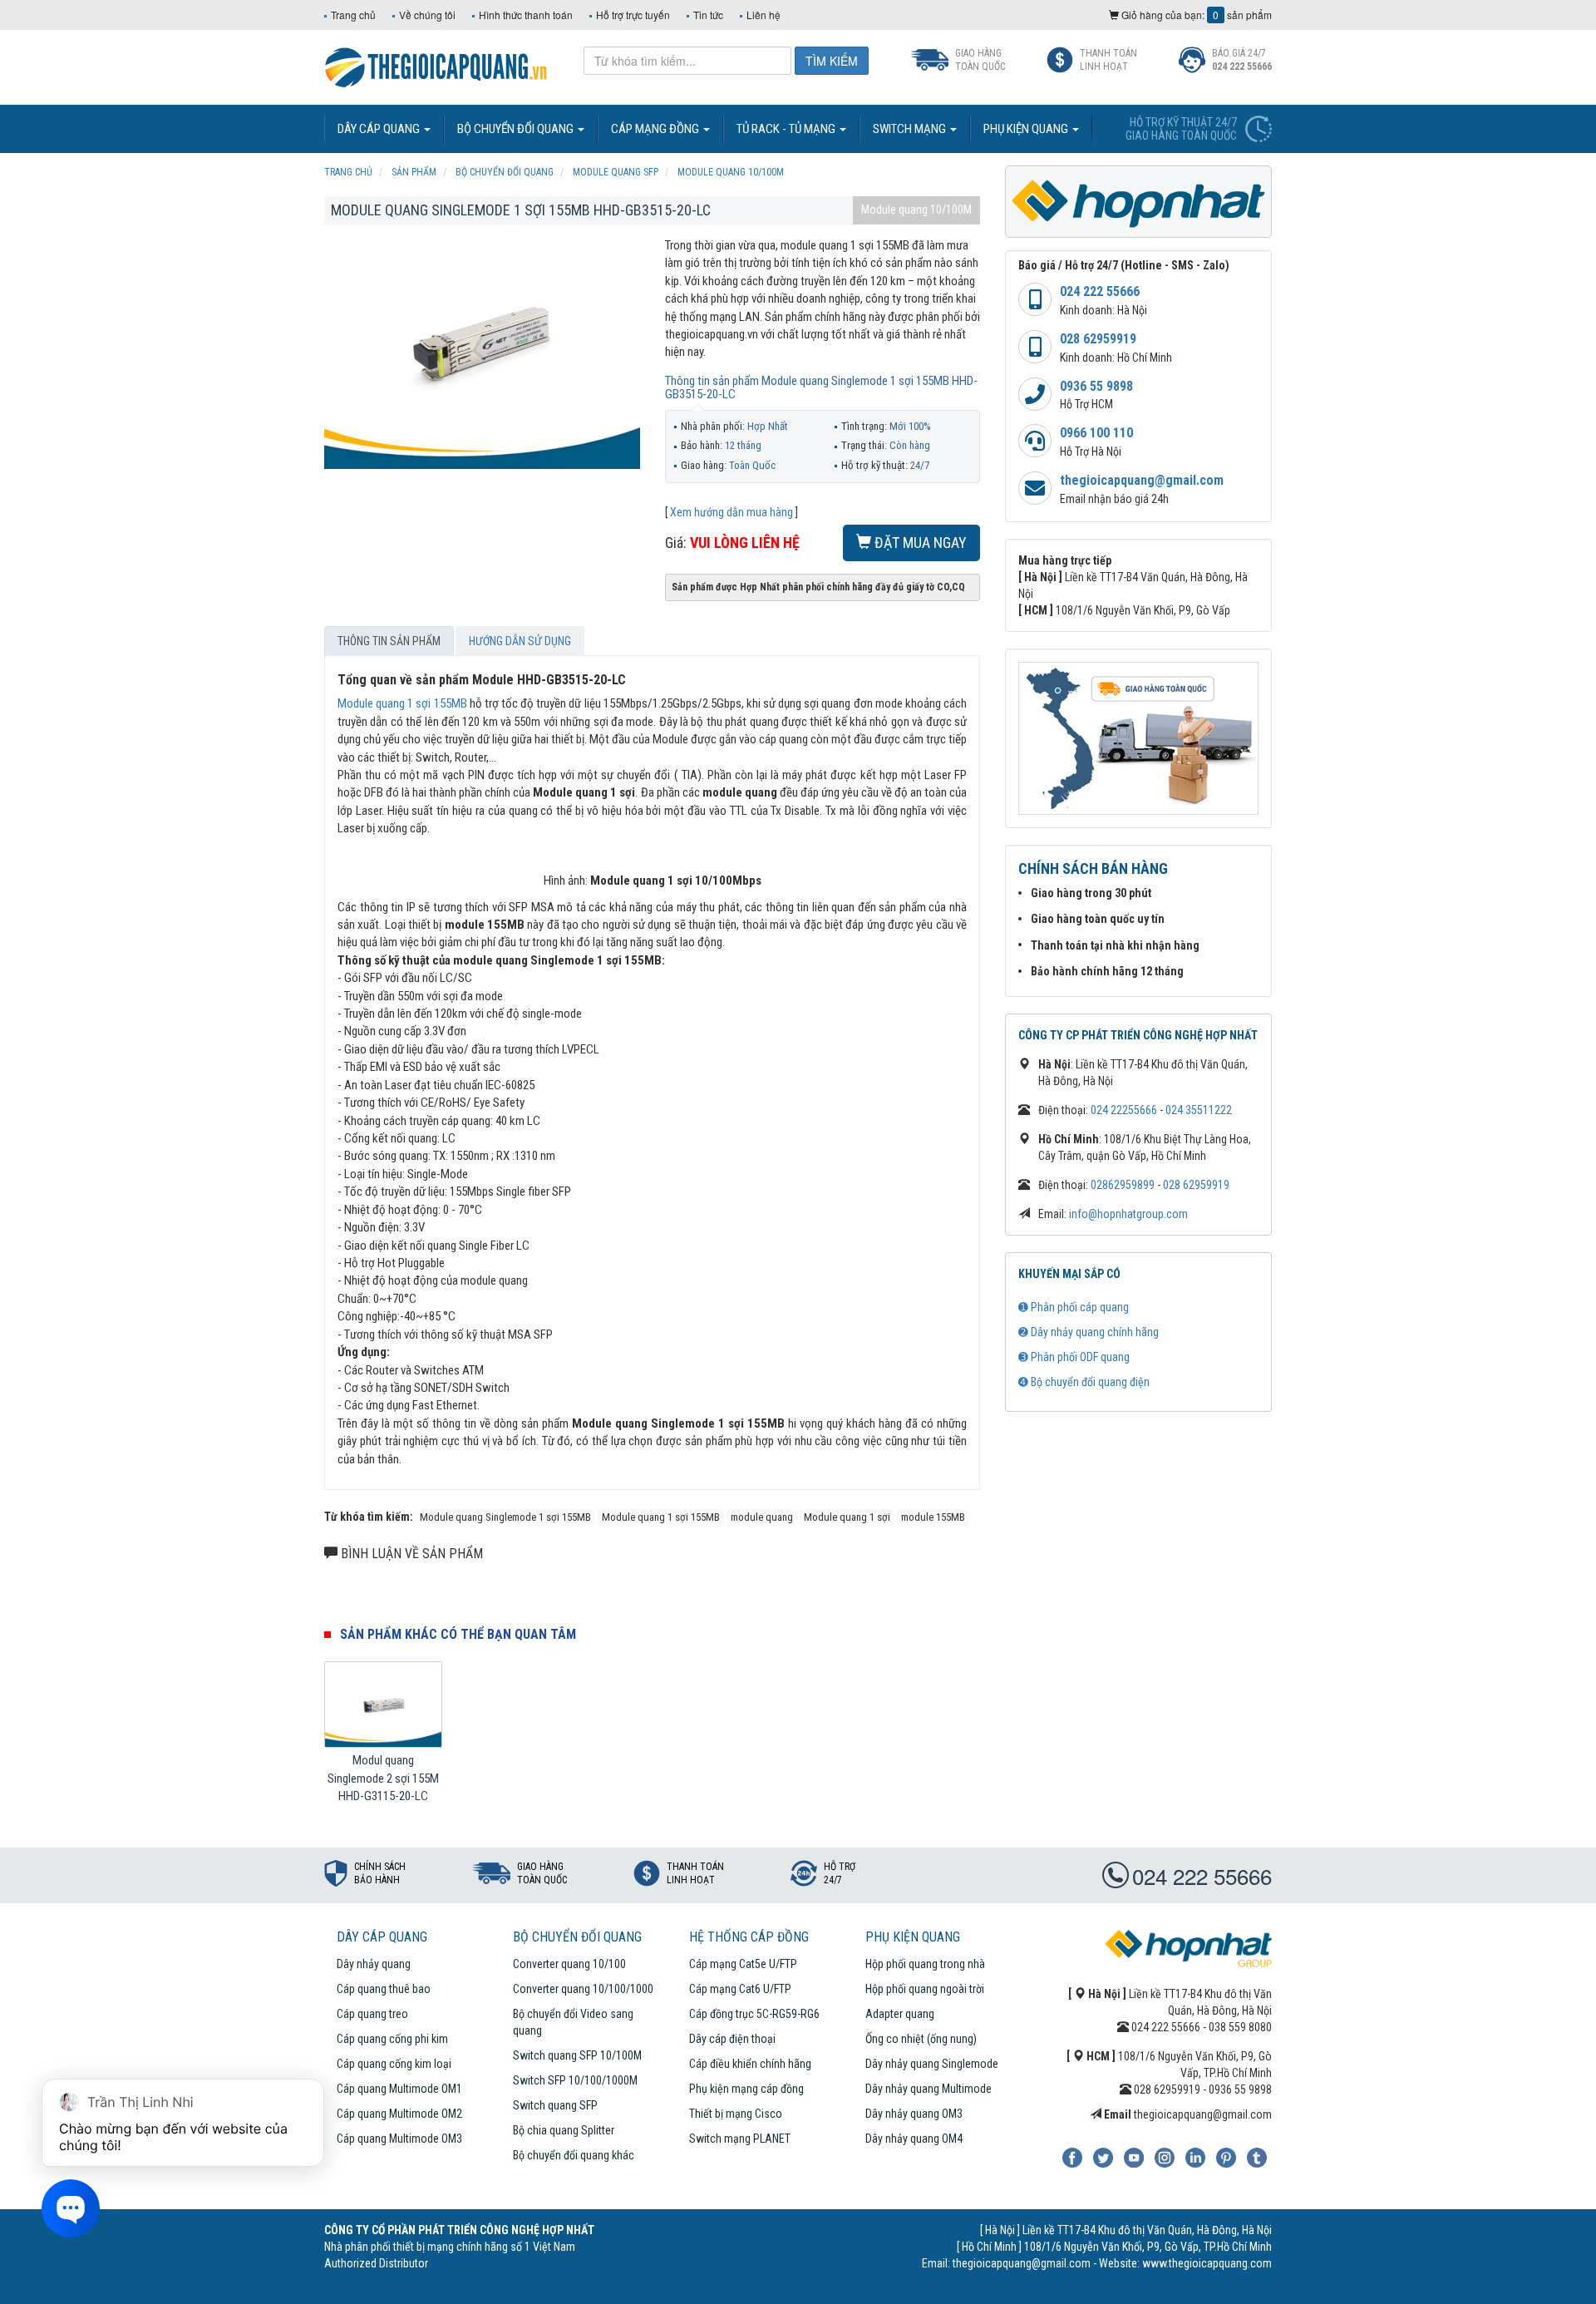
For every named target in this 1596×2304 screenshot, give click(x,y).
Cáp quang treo (372, 2014)
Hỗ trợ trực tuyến (633, 15)
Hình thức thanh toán (526, 15)
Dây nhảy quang (374, 1964)
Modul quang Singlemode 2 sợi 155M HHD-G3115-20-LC (383, 1778)
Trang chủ (353, 15)
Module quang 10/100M (916, 210)
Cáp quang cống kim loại (394, 2064)
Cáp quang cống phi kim (392, 2039)
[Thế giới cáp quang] (436, 66)
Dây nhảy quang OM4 (914, 2139)
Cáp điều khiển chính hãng (750, 2064)
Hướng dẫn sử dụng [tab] (520, 641)
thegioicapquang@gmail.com (1142, 480)
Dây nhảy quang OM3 (914, 2114)
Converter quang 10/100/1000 (583, 1989)
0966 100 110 (1096, 433)
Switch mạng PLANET (740, 2139)
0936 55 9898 (1096, 386)
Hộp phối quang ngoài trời (925, 1989)
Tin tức (708, 15)
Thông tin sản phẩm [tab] (389, 641)
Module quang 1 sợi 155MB (402, 703)
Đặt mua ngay (919, 543)
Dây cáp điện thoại (732, 2039)
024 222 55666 (1100, 291)
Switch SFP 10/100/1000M (575, 2080)
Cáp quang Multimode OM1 (399, 2089)
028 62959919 (1098, 339)
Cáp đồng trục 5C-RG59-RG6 (754, 2014)
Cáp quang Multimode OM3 (399, 2139)
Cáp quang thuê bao (384, 1989)
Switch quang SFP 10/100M (577, 2055)
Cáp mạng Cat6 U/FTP (740, 1989)
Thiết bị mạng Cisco (736, 2114)
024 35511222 (1199, 1110)
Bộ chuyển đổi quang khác (574, 2155)
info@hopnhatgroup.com (1128, 1214)
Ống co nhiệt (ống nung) (921, 2039)
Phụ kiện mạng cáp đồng (746, 2089)
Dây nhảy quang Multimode (929, 2089)
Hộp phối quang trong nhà (925, 1964)
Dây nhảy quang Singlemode (932, 2064)
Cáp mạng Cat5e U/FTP (743, 1964)
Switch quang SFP (555, 2105)
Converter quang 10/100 (569, 1964)
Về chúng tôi (427, 15)
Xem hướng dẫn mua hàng (731, 512)
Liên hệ (764, 15)
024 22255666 (1124, 1110)
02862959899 (1123, 1185)
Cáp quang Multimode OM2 (399, 2114)
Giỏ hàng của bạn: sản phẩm (1195, 15)
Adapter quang (900, 2014)
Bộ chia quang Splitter (564, 2130)
